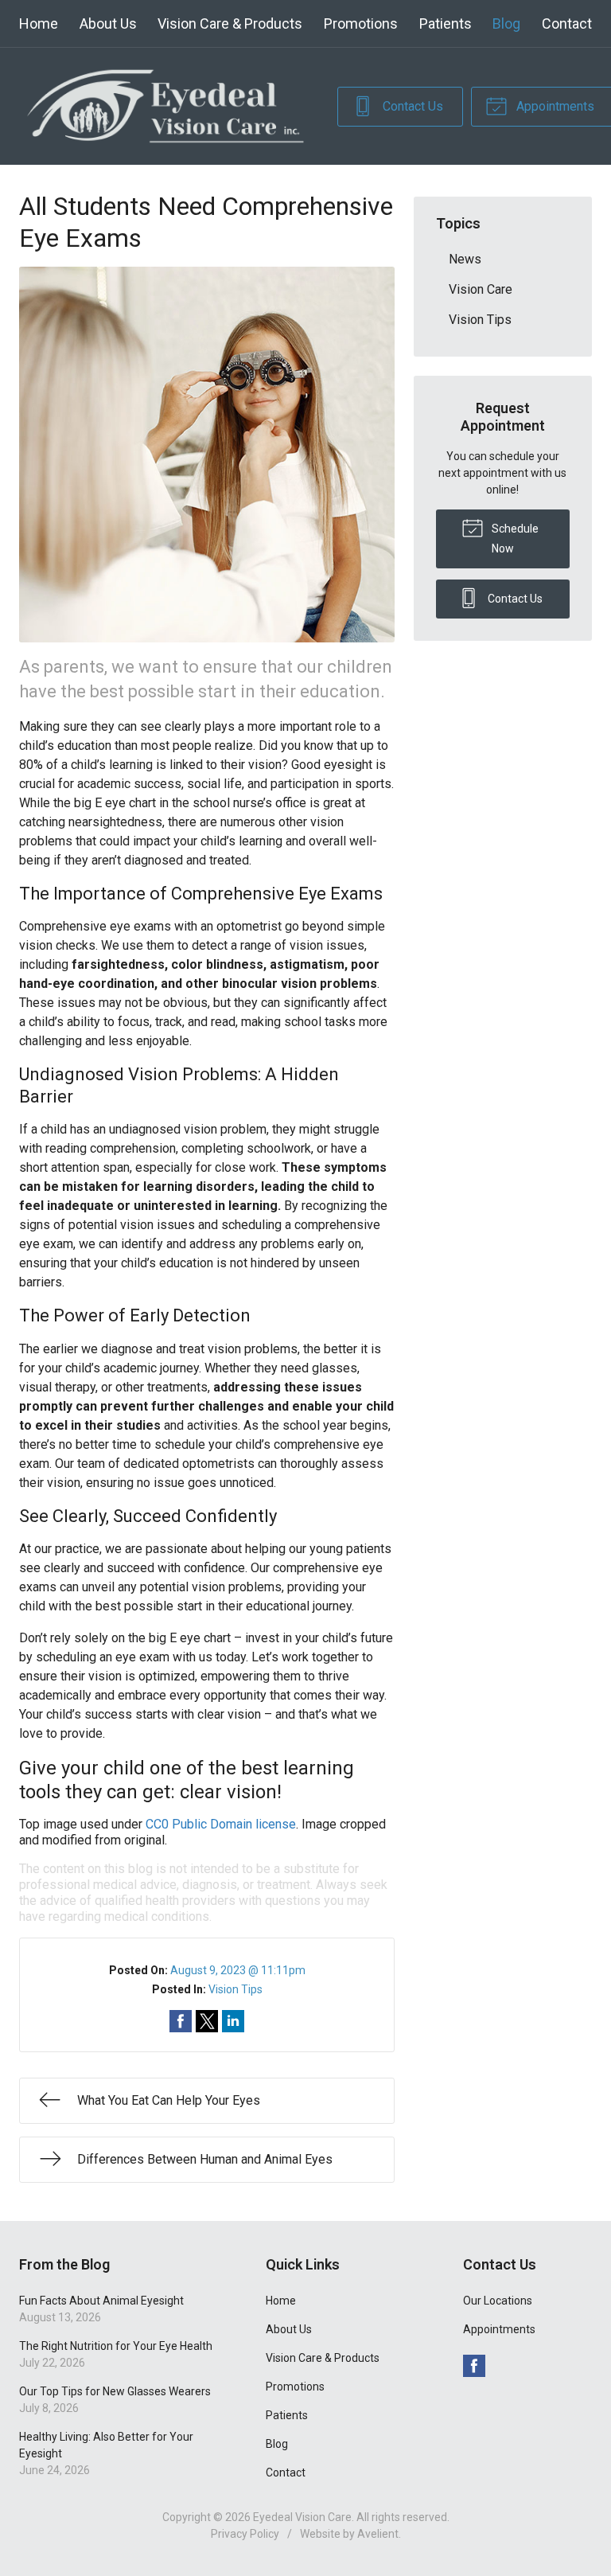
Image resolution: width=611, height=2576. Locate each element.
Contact (567, 23)
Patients (446, 23)
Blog (506, 23)
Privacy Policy (245, 2534)
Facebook (474, 2366)
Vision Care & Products (230, 23)
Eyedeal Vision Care (302, 2517)
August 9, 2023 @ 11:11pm (238, 1970)
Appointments (499, 2329)
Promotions (361, 23)
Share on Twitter (207, 2021)
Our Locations (498, 2301)
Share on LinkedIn (233, 2021)
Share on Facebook (181, 2021)
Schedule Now (514, 539)
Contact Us (411, 106)
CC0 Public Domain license (221, 1824)
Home (39, 23)
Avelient (378, 2534)
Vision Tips (235, 1989)
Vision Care (481, 289)
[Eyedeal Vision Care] (165, 106)
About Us (108, 23)
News (465, 259)
